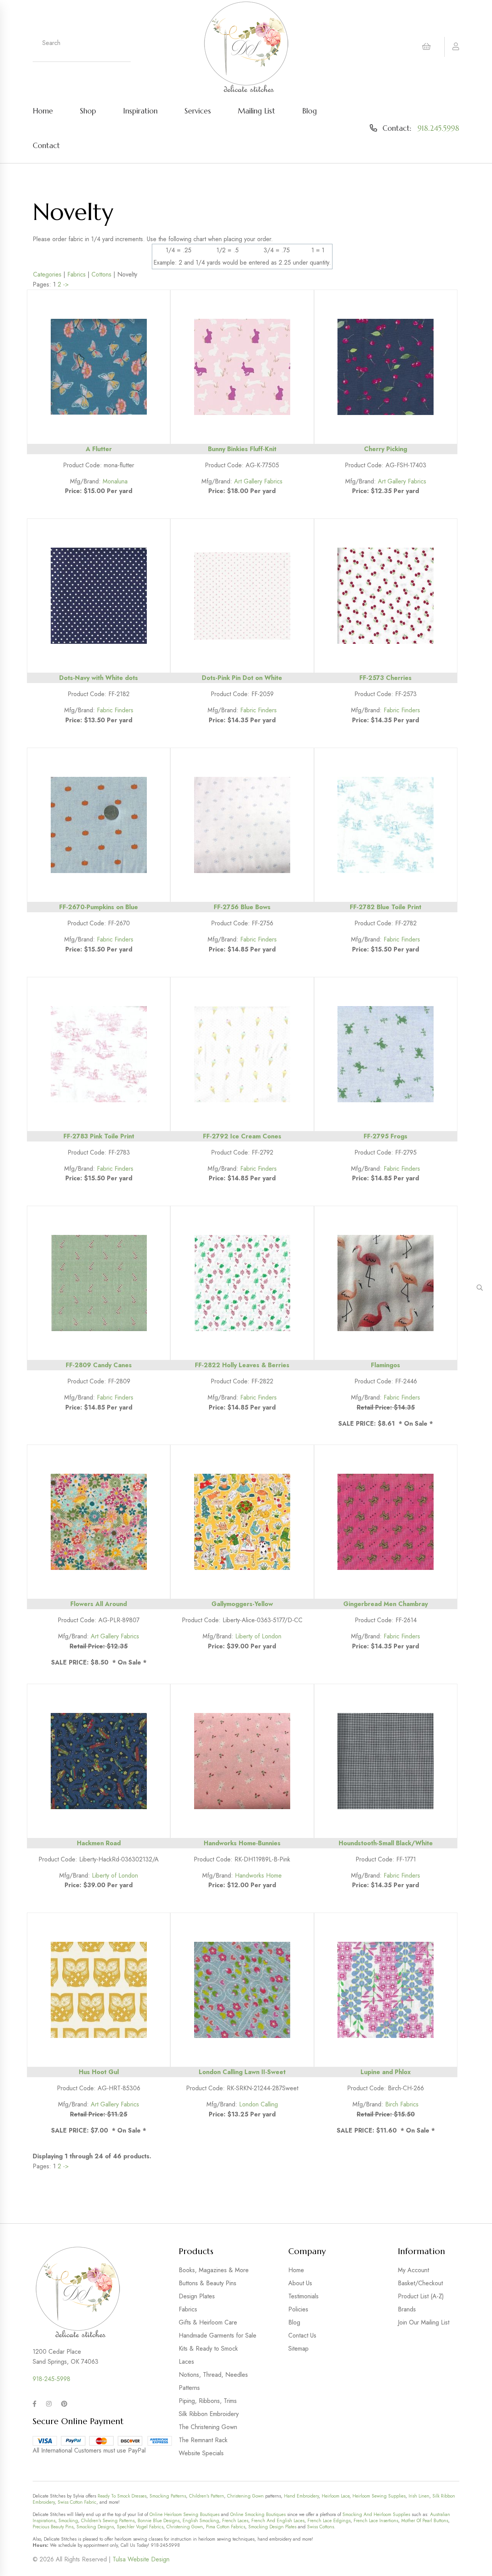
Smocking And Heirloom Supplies (376, 2514)
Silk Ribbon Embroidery (209, 2414)
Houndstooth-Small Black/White (386, 1843)
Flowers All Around (99, 1604)
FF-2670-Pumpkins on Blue (99, 907)
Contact (46, 145)
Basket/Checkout (420, 2283)
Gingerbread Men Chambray (386, 1604)
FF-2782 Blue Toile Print (386, 907)
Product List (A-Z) (421, 2296)
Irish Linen (419, 2496)
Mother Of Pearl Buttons (425, 2521)
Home (43, 111)
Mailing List (257, 111)
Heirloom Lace (336, 2496)
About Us (300, 2283)
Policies (298, 2309)
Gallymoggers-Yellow (242, 1604)
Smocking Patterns (168, 2496)
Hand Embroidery (301, 2496)
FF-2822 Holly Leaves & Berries (242, 1365)
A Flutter (99, 449)
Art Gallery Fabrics (258, 481)
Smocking (68, 2521)
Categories (47, 274)
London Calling (258, 2104)
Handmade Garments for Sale (218, 2335)
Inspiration (140, 111)
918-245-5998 (52, 2379)
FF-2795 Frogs (386, 1136)
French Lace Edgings (329, 2521)
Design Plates (197, 2296)
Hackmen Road (99, 1843)
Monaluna (115, 481)
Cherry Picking (386, 449)
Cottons (101, 274)
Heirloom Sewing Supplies (379, 2496)
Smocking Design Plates (272, 2527)
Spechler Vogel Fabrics (140, 2527)
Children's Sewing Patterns (108, 2521)
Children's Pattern (207, 2496)
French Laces (235, 2521)
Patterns (189, 2388)
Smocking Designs (95, 2527)
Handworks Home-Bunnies (242, 1843)
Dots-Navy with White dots (99, 678)
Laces (186, 2362)
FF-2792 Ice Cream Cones (242, 1136)
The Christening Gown (208, 2427)
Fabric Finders (115, 710)
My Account (413, 2270)
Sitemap (298, 2349)
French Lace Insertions (376, 2521)
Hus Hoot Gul (99, 2072)
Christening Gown (245, 2496)
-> (66, 284)
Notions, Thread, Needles (213, 2375)
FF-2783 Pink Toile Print (99, 1136)
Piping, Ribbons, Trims (208, 2401)
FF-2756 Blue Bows (242, 907)
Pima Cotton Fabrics (226, 2527)
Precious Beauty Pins (53, 2527)
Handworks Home (258, 1875)
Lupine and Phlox (386, 2072)
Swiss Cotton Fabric (77, 2502)
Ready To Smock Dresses (122, 2496)
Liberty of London (258, 1636)
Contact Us (302, 2335)
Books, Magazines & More (214, 2270)
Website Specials (201, 2453)
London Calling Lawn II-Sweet (242, 2072)
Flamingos (386, 1365)
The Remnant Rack (203, 2440)
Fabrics (76, 274)
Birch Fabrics (402, 2104)
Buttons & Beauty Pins (208, 2283)
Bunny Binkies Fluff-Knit (242, 449)
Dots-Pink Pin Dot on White (242, 678)
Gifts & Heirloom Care (208, 2322)
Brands (407, 2309)
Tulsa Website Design (141, 2559)
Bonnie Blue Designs (159, 2521)
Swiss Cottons (321, 2527)
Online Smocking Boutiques (258, 2514)
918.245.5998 (438, 128)
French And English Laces (278, 2521)
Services (198, 111)
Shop (88, 111)
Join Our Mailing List (424, 2322)
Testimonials (303, 2296)
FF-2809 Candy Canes (99, 1365)
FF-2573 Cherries (386, 678)
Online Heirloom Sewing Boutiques (184, 2514)
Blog (309, 111)
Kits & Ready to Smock (208, 2349)
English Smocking (201, 2521)
